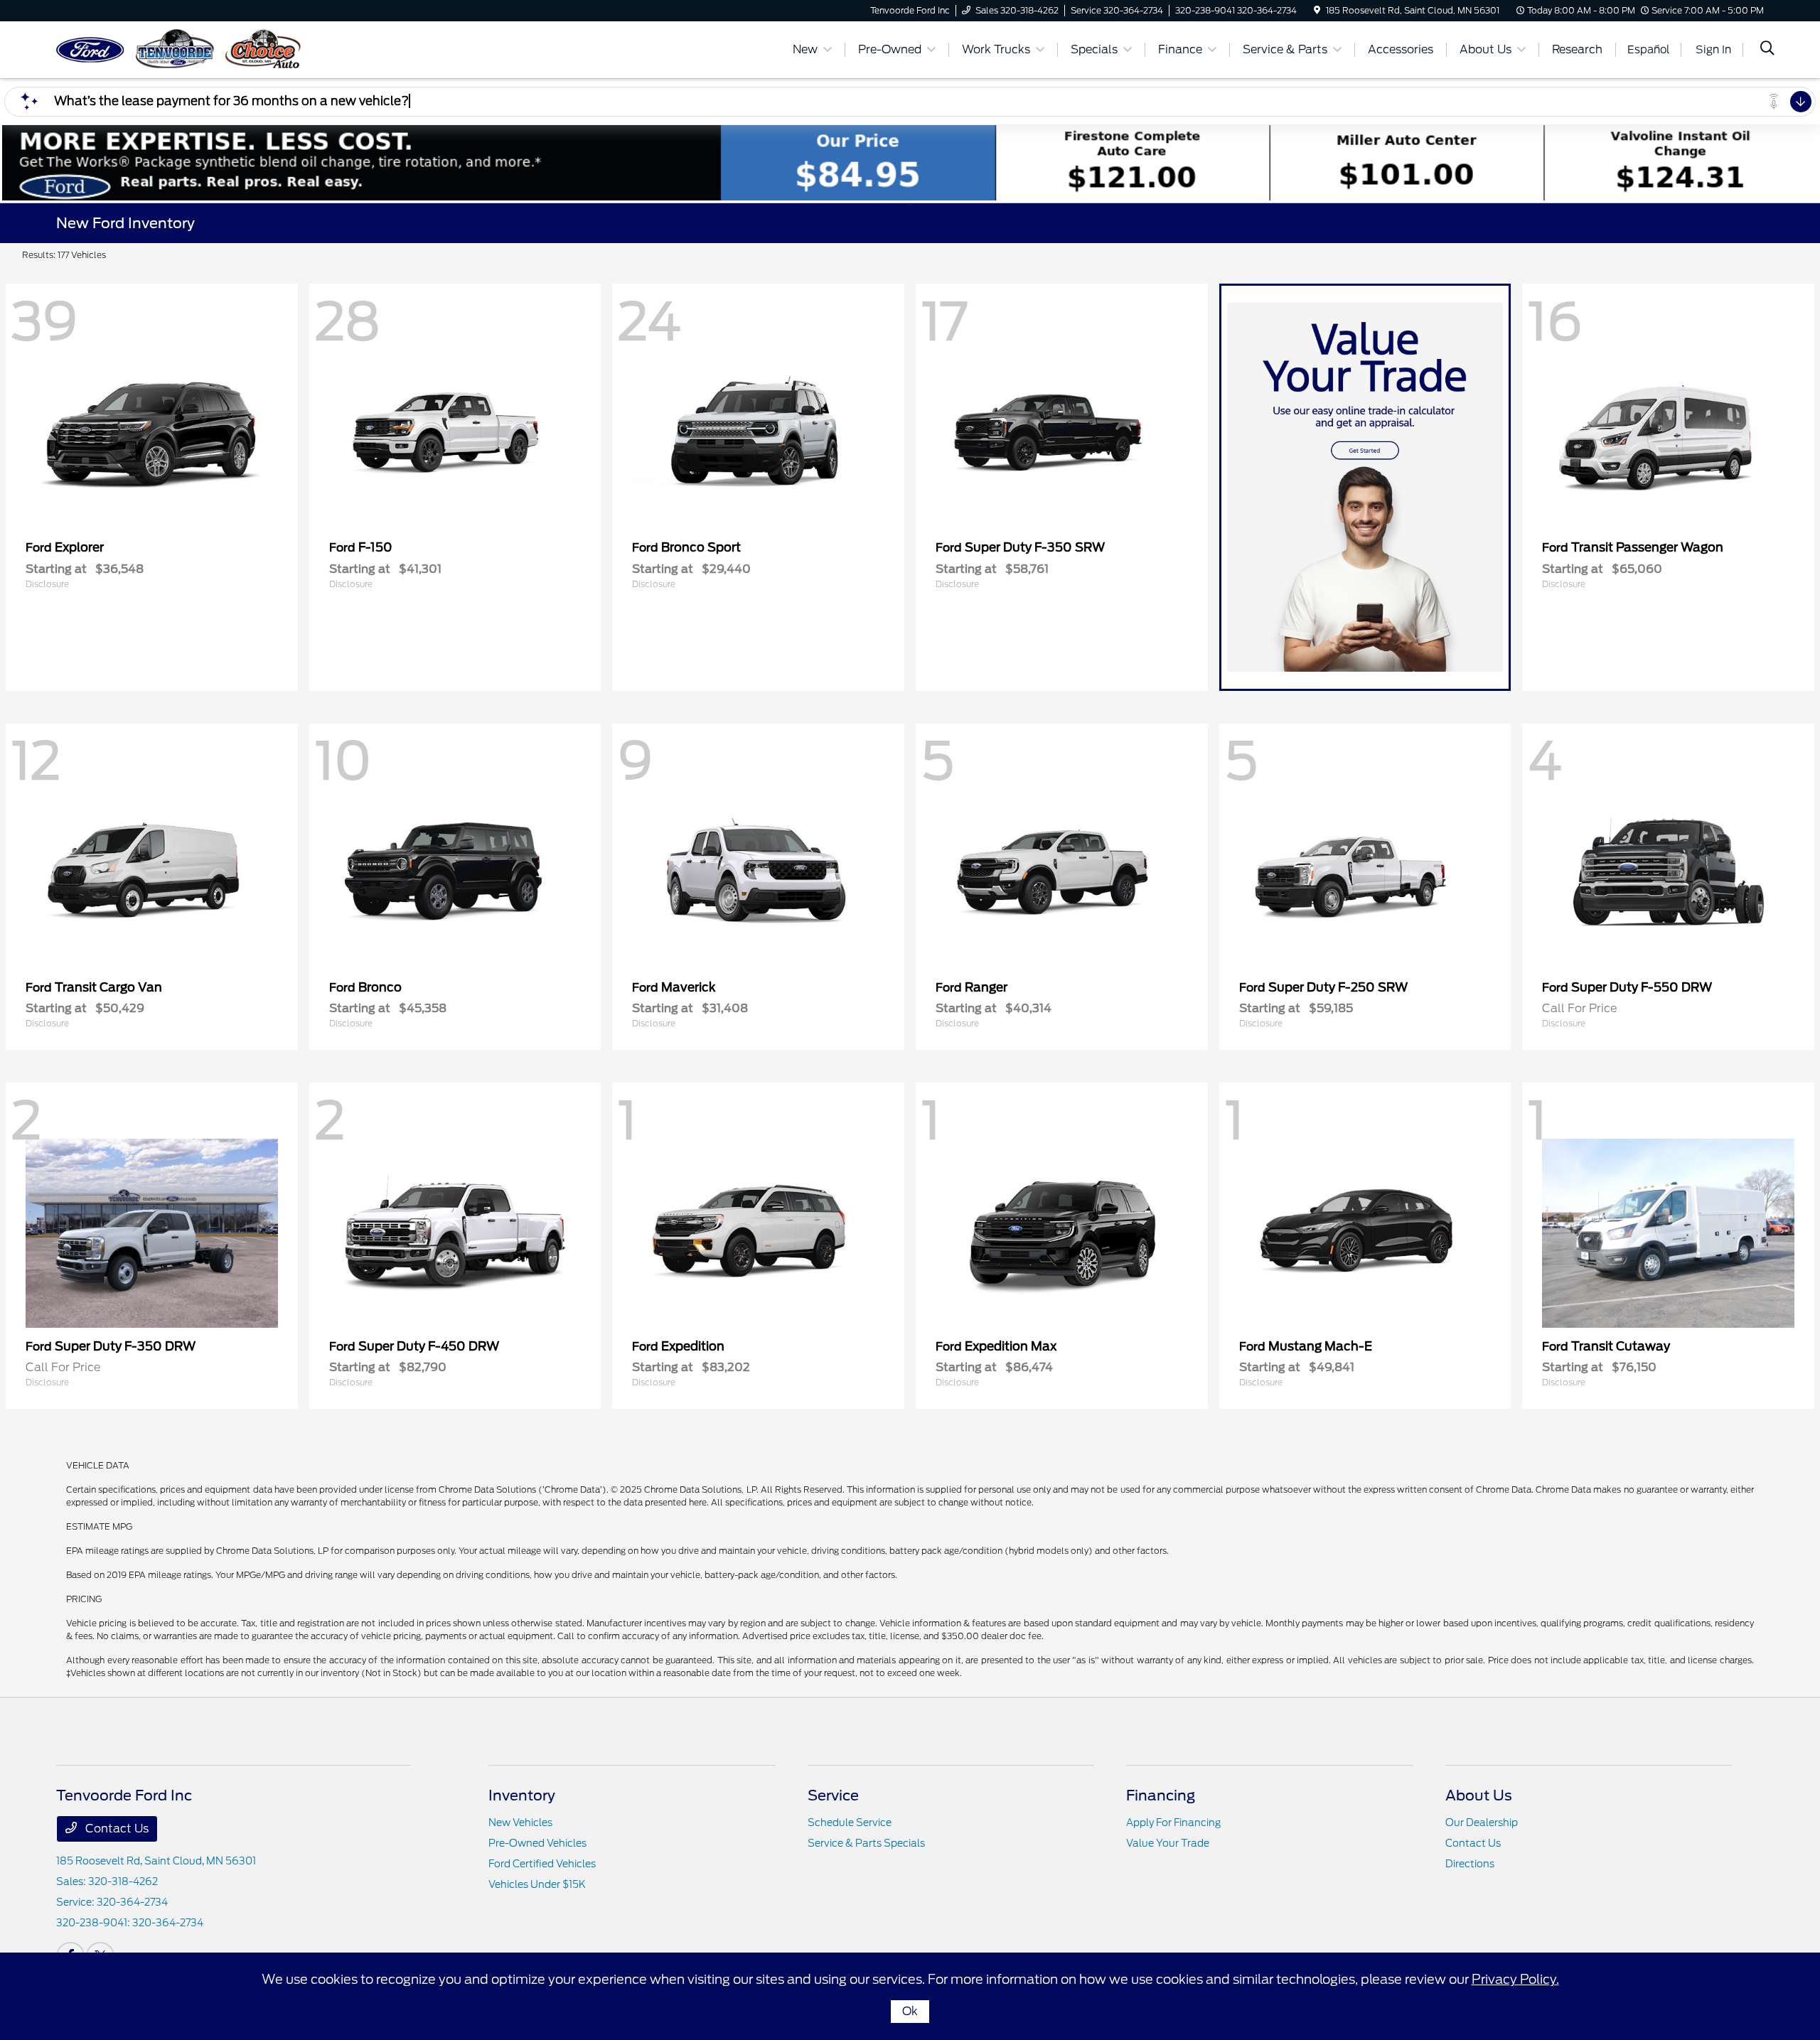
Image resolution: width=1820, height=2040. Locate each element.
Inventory (522, 1795)
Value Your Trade (1168, 1843)
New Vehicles (520, 1822)
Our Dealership (1482, 1822)
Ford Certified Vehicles (542, 1864)
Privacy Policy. (1515, 1979)
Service (833, 1795)
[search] (1767, 50)
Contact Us (116, 1829)
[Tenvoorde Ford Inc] (178, 49)
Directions (1470, 1864)
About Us (1479, 1795)
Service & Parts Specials (866, 1843)
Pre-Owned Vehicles (537, 1843)
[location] (1317, 10)
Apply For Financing (1173, 1822)
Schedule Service (850, 1822)
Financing (1161, 1795)
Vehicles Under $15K (537, 1884)
